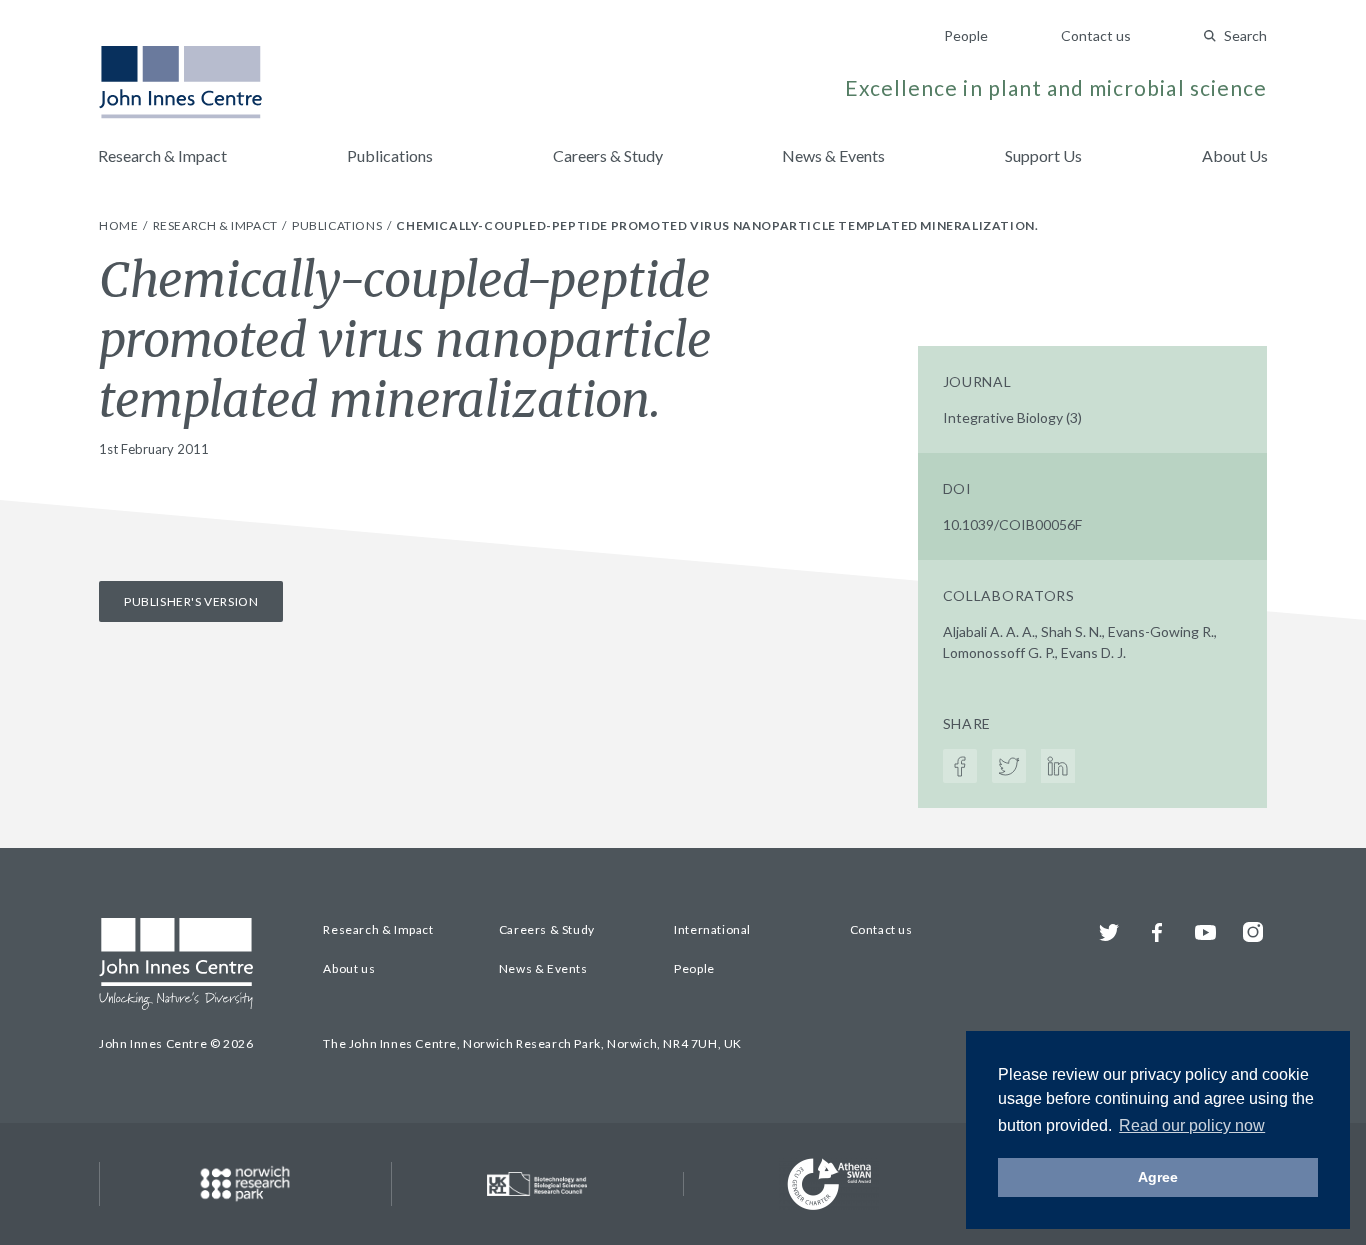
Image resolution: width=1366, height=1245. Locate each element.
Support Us (1043, 155)
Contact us (1096, 35)
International (712, 929)
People (966, 35)
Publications (390, 155)
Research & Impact (162, 155)
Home (120, 225)
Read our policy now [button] (1192, 1125)
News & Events (833, 155)
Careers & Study (608, 155)
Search (1245, 35)
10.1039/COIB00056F (1012, 524)
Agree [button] (1158, 1177)
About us (349, 968)
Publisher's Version (191, 601)
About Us (1235, 155)
